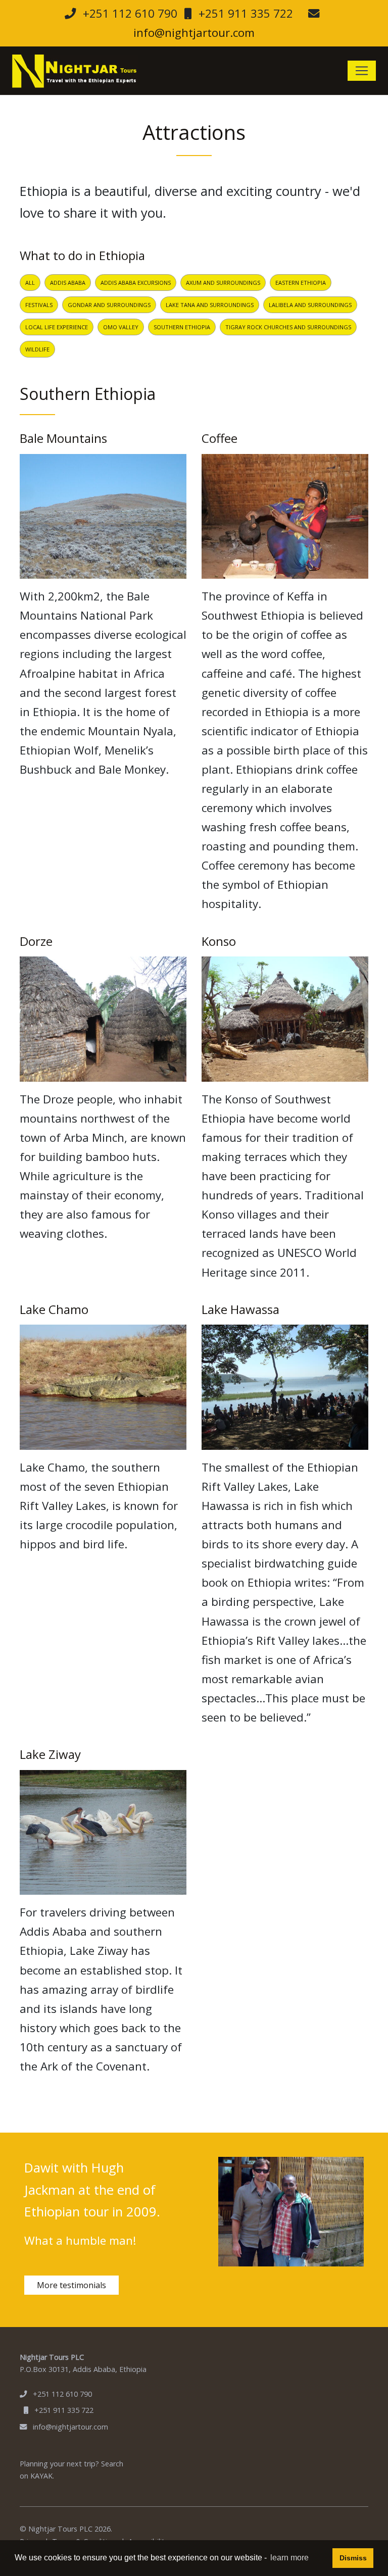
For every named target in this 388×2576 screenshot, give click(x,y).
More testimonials (71, 2285)
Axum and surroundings (223, 283)
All (30, 283)
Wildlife (37, 349)
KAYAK (41, 2476)
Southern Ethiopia (182, 327)
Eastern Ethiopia (301, 283)
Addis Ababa (68, 283)
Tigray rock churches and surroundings (288, 327)
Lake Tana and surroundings (210, 305)
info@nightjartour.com (194, 33)
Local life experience (57, 327)
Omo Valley (121, 327)
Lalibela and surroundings (310, 305)
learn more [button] (289, 2558)
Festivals (39, 305)
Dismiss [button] (353, 2558)
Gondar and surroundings (109, 305)
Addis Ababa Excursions (136, 283)
